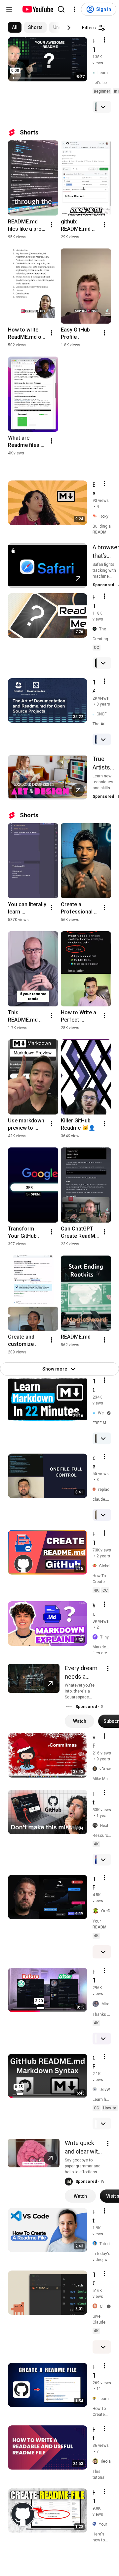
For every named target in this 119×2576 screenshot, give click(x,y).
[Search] (61, 9)
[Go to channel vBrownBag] (96, 1769)
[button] (69, 1707)
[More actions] (52, 225)
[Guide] (9, 9)
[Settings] (74, 9)
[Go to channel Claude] (96, 2306)
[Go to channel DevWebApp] (96, 2089)
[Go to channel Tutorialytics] (96, 2244)
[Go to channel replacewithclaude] (95, 1489)
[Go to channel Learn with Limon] (96, 2399)
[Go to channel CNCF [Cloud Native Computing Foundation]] (95, 714)
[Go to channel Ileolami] (97, 2461)
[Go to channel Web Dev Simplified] (95, 1413)
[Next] (69, 28)
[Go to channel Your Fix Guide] (96, 2524)
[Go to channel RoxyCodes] (96, 516)
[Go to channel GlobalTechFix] (96, 1566)
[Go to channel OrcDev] (97, 1911)
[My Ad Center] (108, 1668)
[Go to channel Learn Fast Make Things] (95, 73)
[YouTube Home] (38, 9)
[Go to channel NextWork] (96, 1826)
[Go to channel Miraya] (97, 2004)
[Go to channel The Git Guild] (96, 629)
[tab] (15, 27)
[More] (103, 107)
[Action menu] (104, 40)
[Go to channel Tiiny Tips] (96, 1637)
